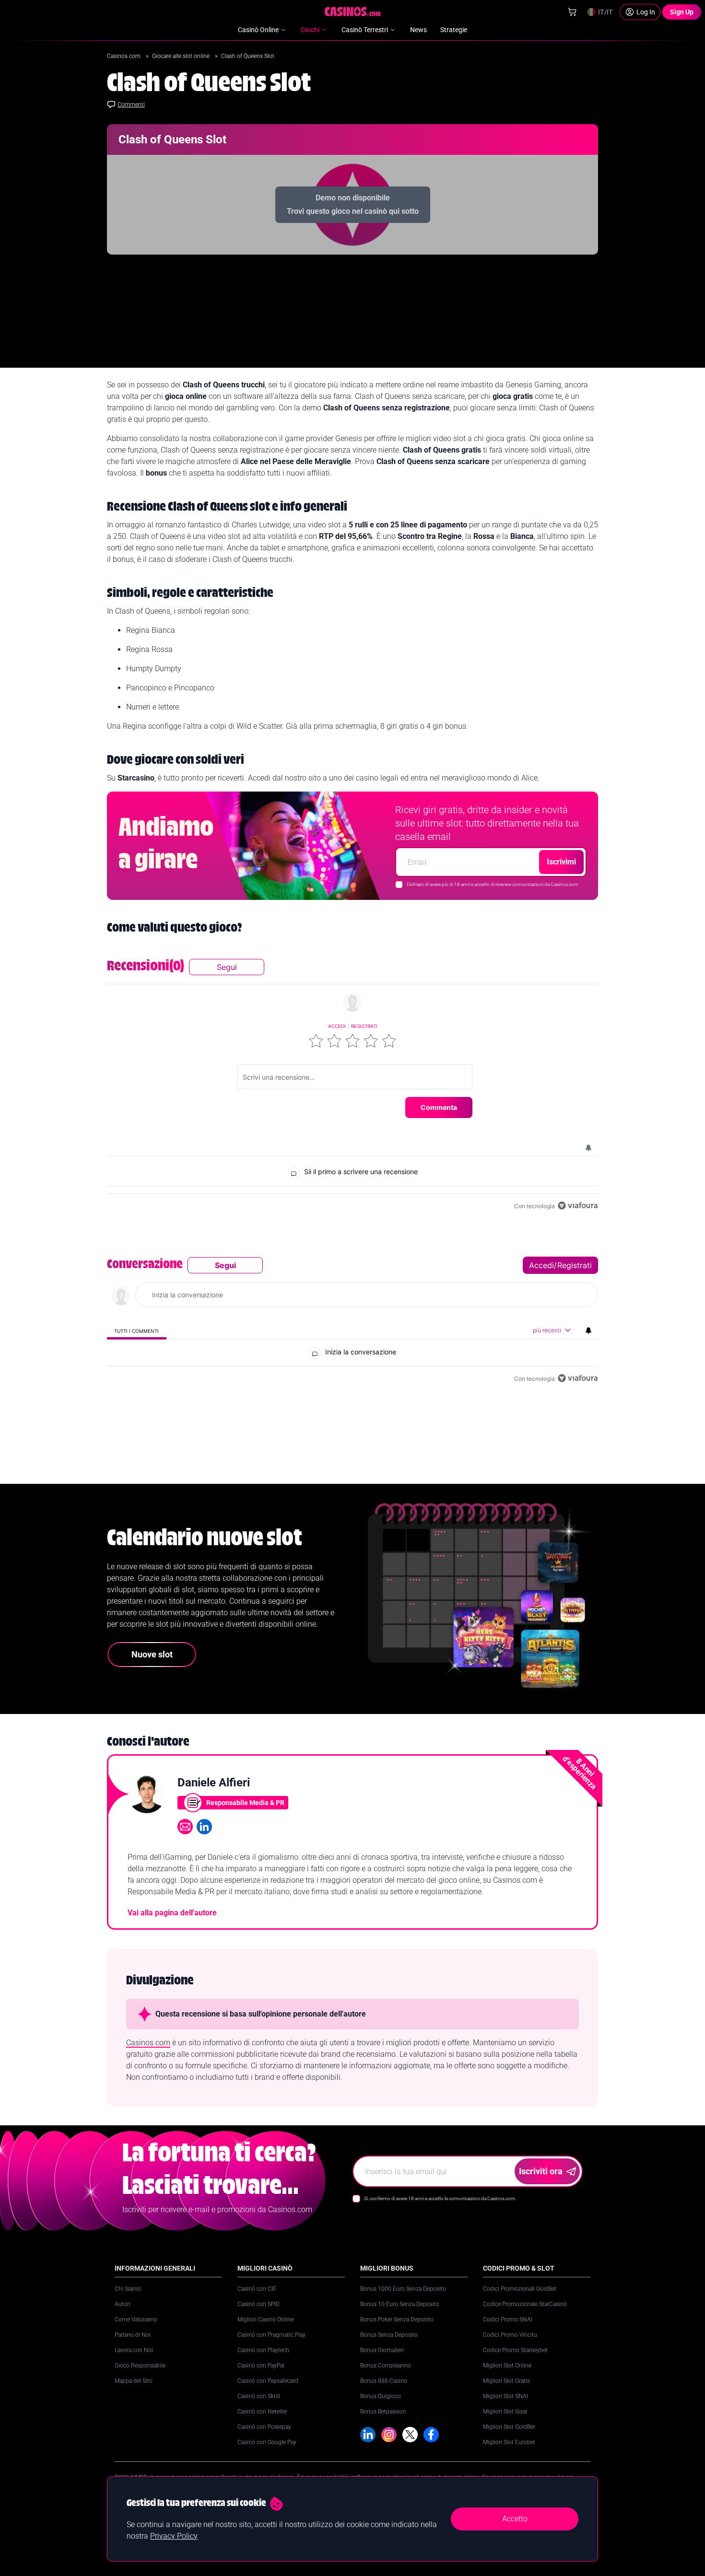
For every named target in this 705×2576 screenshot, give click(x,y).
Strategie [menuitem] (454, 30)
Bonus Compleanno (386, 2366)
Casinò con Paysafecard (268, 2381)
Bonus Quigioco (381, 2396)
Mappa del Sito (134, 2381)
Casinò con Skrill (259, 2396)
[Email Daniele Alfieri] (185, 1827)
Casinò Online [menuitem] (258, 30)
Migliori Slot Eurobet (509, 2442)
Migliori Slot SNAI (505, 2396)
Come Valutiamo (136, 2320)
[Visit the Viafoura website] (578, 1206)
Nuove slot (152, 1654)
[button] (316, 1041)
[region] (352, 1085)
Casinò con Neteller (262, 2412)
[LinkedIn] (368, 2435)
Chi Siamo (128, 2289)
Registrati (364, 1026)
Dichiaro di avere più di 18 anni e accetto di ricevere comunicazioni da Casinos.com (493, 884)
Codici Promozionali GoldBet (520, 2289)
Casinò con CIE (257, 2289)
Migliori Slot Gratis (506, 2381)
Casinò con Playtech (263, 2350)
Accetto (515, 2519)
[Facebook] (431, 2435)
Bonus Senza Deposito (389, 2335)
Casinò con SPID (258, 2304)
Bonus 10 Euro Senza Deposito (400, 2304)
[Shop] (572, 12)
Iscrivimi (561, 862)
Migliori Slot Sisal (505, 2412)
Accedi (337, 1026)
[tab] (137, 1331)
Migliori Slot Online (507, 2366)
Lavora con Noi (134, 2350)
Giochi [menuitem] (310, 30)
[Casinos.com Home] (353, 12)
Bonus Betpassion (383, 2412)
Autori (123, 2304)
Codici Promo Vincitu (510, 2335)
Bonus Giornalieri (382, 2350)
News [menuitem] (418, 30)
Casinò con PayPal (261, 2366)
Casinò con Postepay (264, 2427)
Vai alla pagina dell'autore (172, 1913)
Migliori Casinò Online (265, 2320)
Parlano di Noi (133, 2335)
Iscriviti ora (541, 2171)
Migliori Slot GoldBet (509, 2427)
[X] (410, 2435)
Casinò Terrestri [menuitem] (365, 30)
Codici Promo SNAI (508, 2320)
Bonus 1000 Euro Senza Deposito (403, 2289)
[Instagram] (389, 2435)
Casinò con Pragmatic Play (271, 2335)
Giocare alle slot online (182, 56)
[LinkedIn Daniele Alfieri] (204, 1827)
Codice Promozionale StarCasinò (525, 2304)
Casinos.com (124, 56)
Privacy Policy (174, 2536)
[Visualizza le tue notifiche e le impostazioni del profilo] (588, 1148)
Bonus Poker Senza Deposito (397, 2320)
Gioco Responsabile (140, 2366)
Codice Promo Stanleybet (515, 2350)
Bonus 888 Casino (384, 2381)
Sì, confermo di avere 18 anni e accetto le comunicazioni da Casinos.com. (440, 2198)
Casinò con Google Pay (267, 2442)
